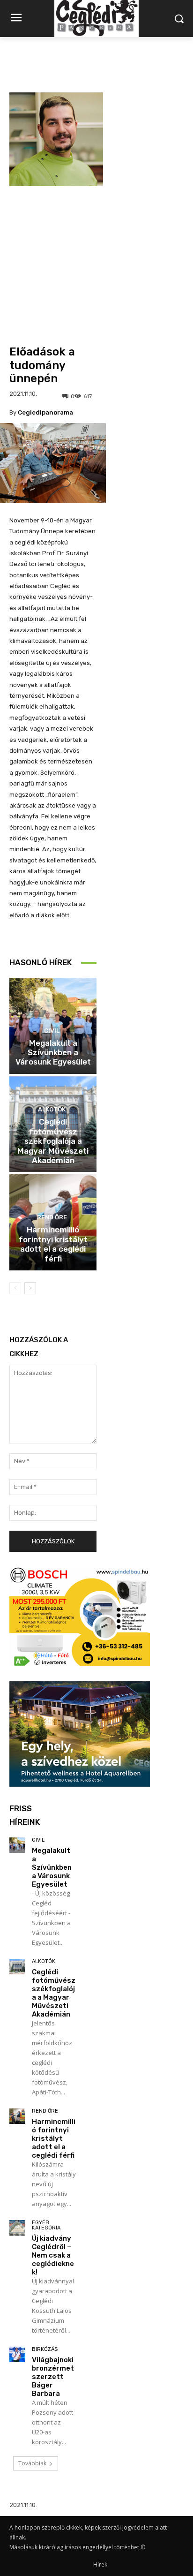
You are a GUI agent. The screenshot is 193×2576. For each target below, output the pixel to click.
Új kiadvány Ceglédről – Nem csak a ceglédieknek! (53, 2255)
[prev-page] (15, 1288)
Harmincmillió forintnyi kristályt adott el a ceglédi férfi (53, 1244)
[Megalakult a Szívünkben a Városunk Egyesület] (17, 1845)
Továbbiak (32, 2463)
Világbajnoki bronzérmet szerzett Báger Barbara (53, 2377)
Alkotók (52, 1109)
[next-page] (30, 1288)
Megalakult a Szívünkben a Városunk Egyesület (53, 1053)
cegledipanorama (45, 412)
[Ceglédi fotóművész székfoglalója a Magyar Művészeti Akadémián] (17, 1967)
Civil (52, 1031)
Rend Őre (52, 1217)
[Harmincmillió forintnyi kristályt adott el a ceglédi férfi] (17, 2116)
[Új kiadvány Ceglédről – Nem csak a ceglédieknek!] (17, 2228)
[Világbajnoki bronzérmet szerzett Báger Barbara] (17, 2354)
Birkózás (45, 2349)
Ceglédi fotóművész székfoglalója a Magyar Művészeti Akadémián (53, 1141)
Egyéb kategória (46, 2225)
